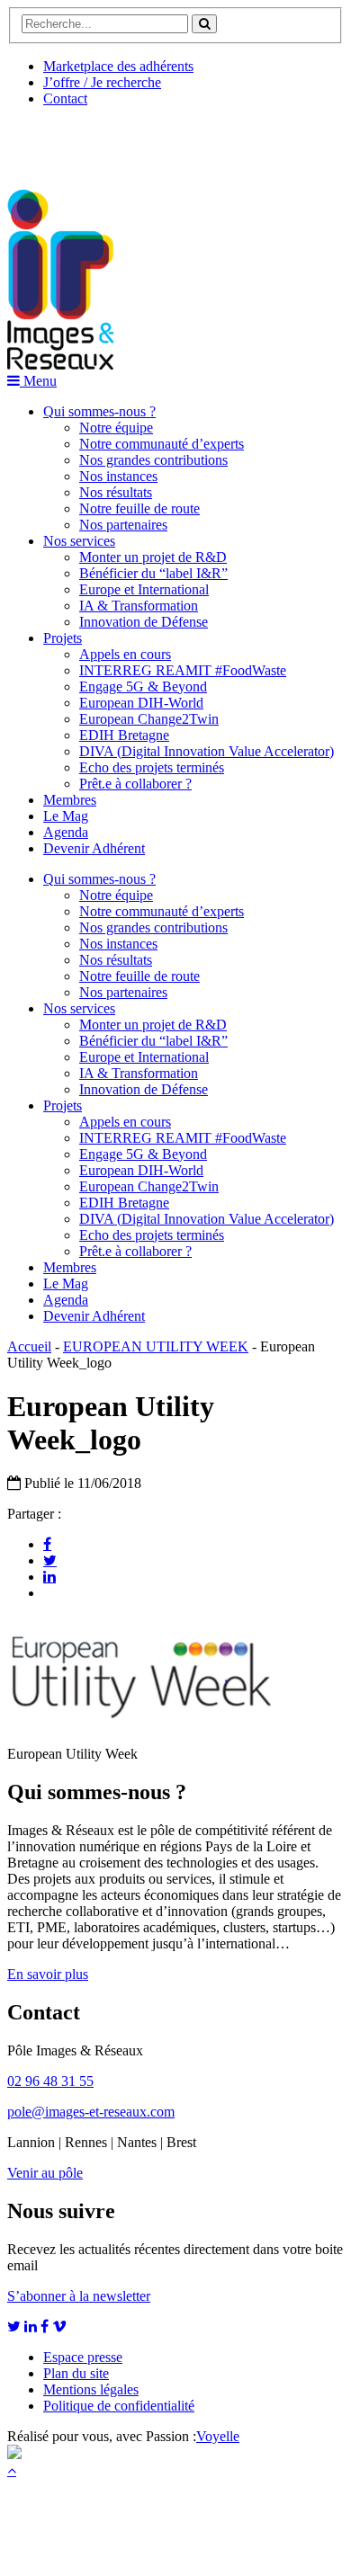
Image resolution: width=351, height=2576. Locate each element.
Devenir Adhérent (94, 848)
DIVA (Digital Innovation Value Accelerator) (207, 751)
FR (141, 141)
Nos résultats (116, 492)
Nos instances (118, 476)
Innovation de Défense (144, 622)
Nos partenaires (123, 525)
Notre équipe (116, 428)
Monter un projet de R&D (153, 557)
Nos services (79, 541)
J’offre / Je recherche (102, 82)
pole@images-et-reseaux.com (91, 2112)
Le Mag (66, 816)
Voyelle (218, 2436)
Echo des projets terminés (152, 767)
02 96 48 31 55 (50, 2081)
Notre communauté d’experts (162, 444)
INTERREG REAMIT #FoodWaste (183, 670)
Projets (63, 638)
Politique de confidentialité (119, 2406)
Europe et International (144, 589)
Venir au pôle (45, 2173)
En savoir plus (48, 1974)
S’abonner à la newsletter (79, 2296)
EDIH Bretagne (124, 735)
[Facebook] (47, 1544)
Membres (70, 800)
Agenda (66, 832)
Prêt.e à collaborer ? (135, 784)
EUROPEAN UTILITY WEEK (156, 1346)
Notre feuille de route (139, 508)
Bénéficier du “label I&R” (153, 573)
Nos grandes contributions (153, 460)
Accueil (29, 1346)
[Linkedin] (49, 1576)
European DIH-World (141, 703)
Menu (38, 381)
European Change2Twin (149, 719)
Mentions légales (91, 2389)
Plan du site (76, 2373)
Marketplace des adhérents (118, 66)
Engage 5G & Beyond (143, 686)
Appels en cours (125, 654)
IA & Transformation (139, 606)
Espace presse (83, 2357)
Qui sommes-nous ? (99, 411)
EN (75, 141)
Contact (65, 98)
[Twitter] (50, 1560)
